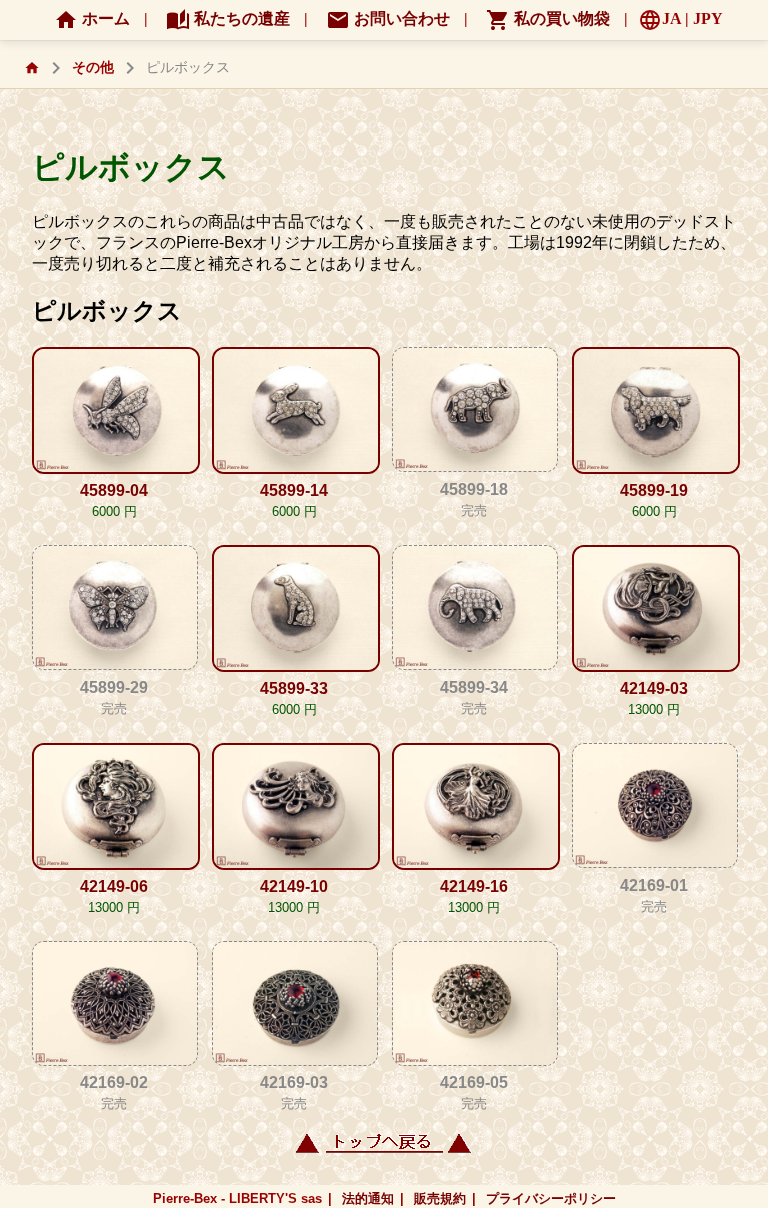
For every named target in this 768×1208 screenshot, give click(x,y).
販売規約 (440, 1198)
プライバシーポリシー (551, 1198)
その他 (93, 67)
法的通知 (368, 1198)
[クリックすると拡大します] (114, 412)
